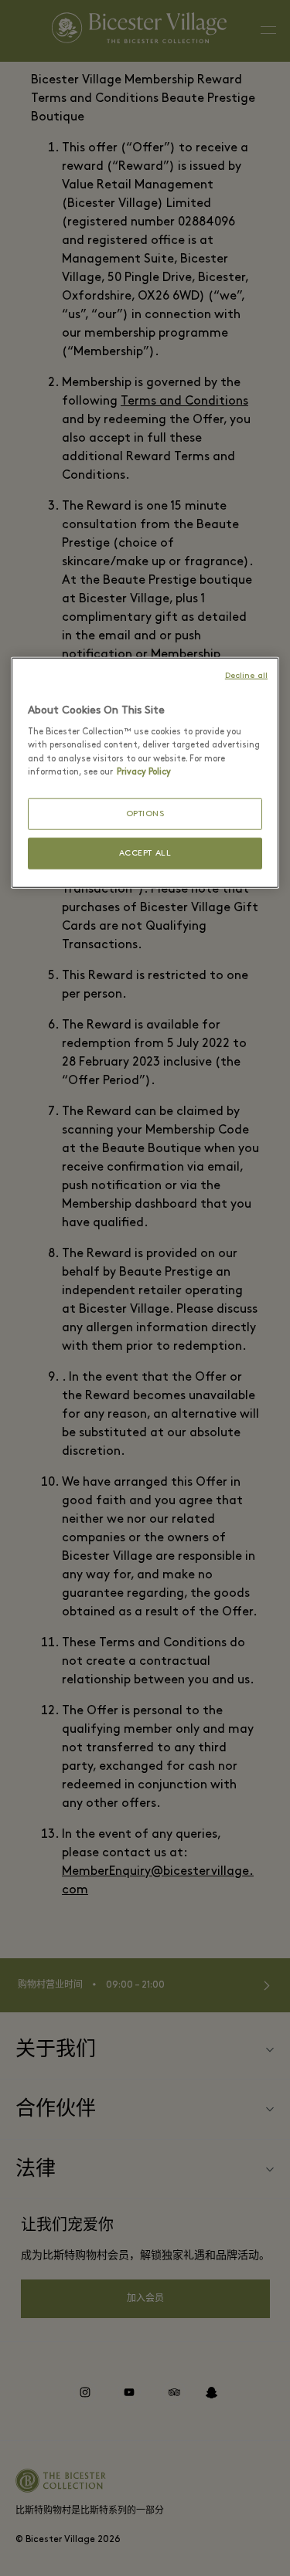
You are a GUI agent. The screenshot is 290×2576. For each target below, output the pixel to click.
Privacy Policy (144, 771)
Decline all (246, 675)
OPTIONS (145, 813)
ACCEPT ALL (145, 854)
